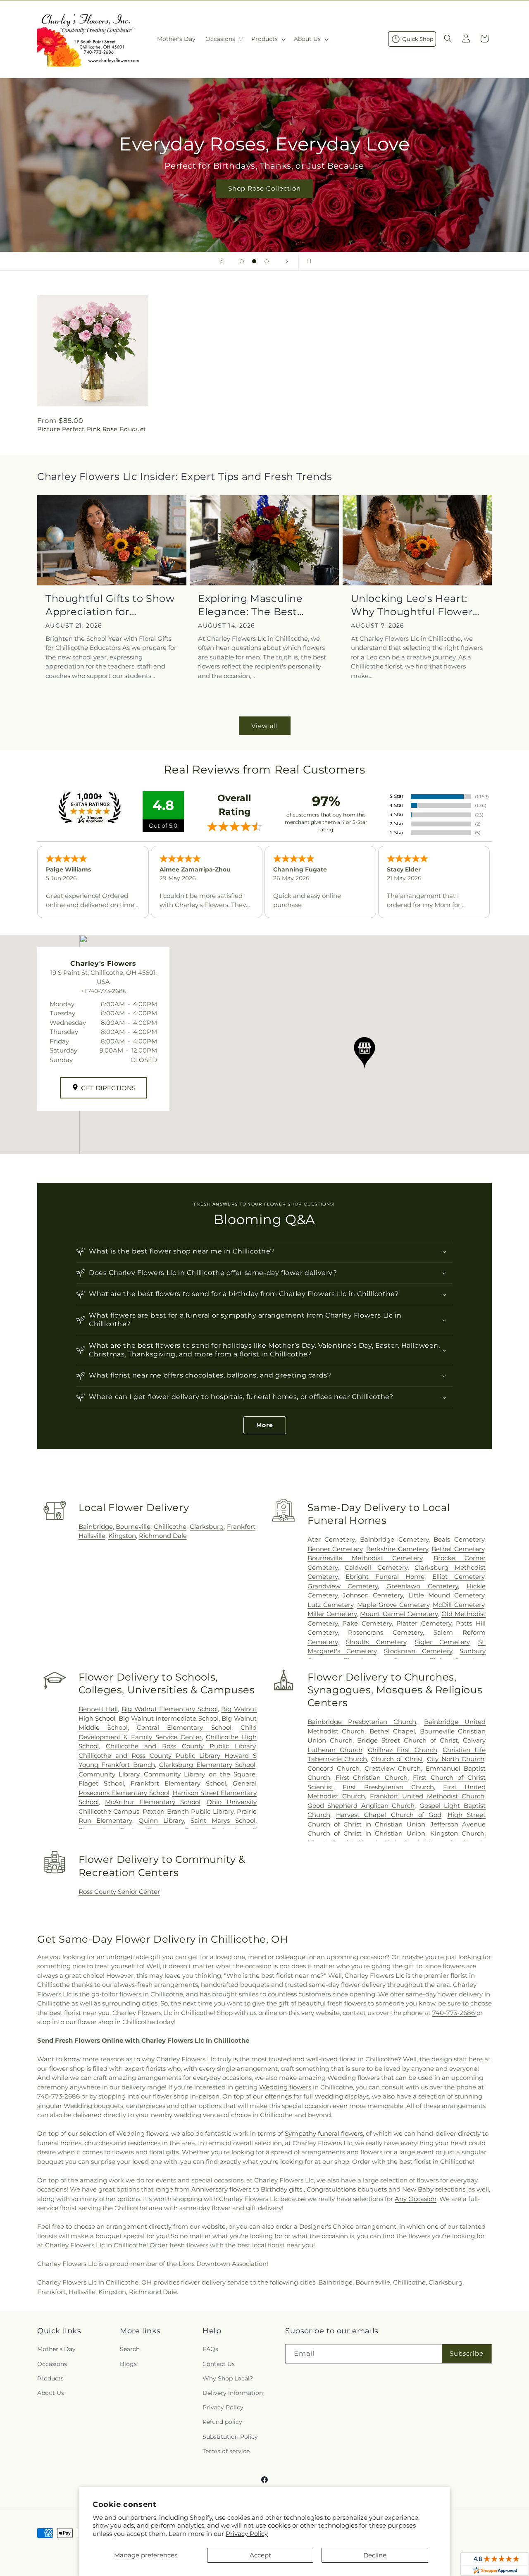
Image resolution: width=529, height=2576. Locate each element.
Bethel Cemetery (458, 1549)
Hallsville (92, 1536)
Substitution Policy (230, 2437)
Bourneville (133, 1527)
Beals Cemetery (459, 1539)
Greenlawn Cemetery (422, 1586)
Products (50, 2378)
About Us (51, 2393)
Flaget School (101, 1783)
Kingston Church (457, 1833)
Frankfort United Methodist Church (427, 1796)
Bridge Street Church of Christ (407, 1740)
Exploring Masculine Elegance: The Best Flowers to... (250, 605)
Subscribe (467, 2353)
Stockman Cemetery (418, 1651)
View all (265, 726)
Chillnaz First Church (403, 1750)
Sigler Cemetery (442, 1642)
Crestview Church (393, 1768)
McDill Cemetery (459, 1605)
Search (130, 2349)
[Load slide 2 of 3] (254, 261)
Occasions (52, 2364)
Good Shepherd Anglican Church (361, 1806)
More (265, 1425)
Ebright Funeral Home (385, 1577)
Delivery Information (233, 2393)
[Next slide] (287, 261)
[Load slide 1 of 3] (242, 261)
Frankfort (241, 1527)
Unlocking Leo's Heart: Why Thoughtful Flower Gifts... (412, 605)
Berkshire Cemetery (397, 1549)
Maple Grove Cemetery (393, 1605)
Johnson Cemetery (373, 1595)
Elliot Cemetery (458, 1577)
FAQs (210, 2349)
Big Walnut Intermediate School (169, 1718)
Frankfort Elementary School (178, 1783)
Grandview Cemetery (343, 1586)
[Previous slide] (222, 261)
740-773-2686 (454, 2013)
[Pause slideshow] (307, 261)
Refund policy (222, 2422)
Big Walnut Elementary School (170, 1709)
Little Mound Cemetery (446, 1595)
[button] (223, 39)
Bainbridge (96, 1527)
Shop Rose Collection (264, 188)
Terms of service (226, 2451)
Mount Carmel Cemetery (399, 1614)
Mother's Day (56, 2349)
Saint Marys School (223, 1820)
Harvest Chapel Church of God (389, 1815)
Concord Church (334, 1768)
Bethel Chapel (392, 1731)
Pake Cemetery (367, 1623)
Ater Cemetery (331, 1539)
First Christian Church (372, 1777)
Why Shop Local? (228, 2378)
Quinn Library (161, 1820)
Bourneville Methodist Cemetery (365, 1558)
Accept (260, 2555)
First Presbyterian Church (388, 1787)
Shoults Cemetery (376, 1642)
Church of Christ (397, 1759)
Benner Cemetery (335, 1549)
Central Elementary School (184, 1727)
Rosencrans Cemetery (385, 1632)
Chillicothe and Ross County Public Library (181, 1746)
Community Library (109, 1774)
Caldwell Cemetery (376, 1567)
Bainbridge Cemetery (394, 1539)
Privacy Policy (247, 2534)
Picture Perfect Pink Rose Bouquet (92, 429)
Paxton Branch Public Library (188, 1811)
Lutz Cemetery (331, 1605)
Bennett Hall (98, 1709)
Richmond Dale (163, 1536)
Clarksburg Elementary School (207, 1765)
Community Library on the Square (200, 1774)
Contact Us (219, 2364)
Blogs (128, 2364)
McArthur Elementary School (153, 1802)
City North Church (456, 1759)
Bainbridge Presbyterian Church (362, 1722)
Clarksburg (207, 1527)
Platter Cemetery (424, 1623)
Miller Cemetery (332, 1614)
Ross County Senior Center (119, 1892)
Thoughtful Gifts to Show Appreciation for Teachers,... (110, 605)
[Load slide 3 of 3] (267, 261)
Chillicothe (170, 1527)
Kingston (122, 1536)
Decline (375, 2555)
